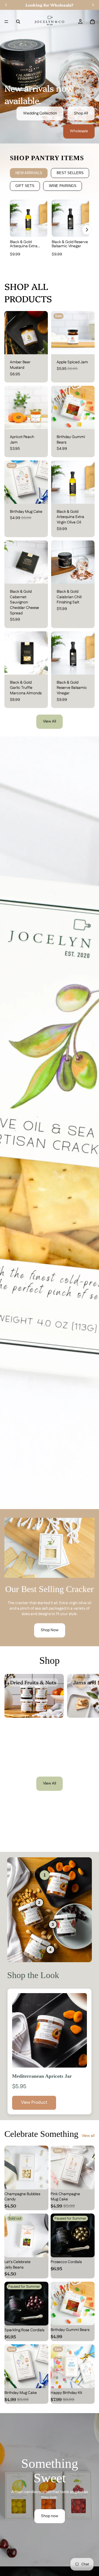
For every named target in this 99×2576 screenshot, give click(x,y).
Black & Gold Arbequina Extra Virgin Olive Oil (24, 246)
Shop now (50, 2516)
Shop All (81, 113)
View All (50, 721)
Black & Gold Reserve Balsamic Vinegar (70, 244)
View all (88, 2136)
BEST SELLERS (70, 173)
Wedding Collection (40, 113)
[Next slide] (89, 1696)
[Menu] (6, 22)
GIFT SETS (25, 186)
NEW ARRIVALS (29, 173)
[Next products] (87, 230)
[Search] (18, 22)
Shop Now (50, 1630)
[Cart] (92, 22)
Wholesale (79, 131)
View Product (34, 2102)
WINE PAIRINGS (63, 186)
